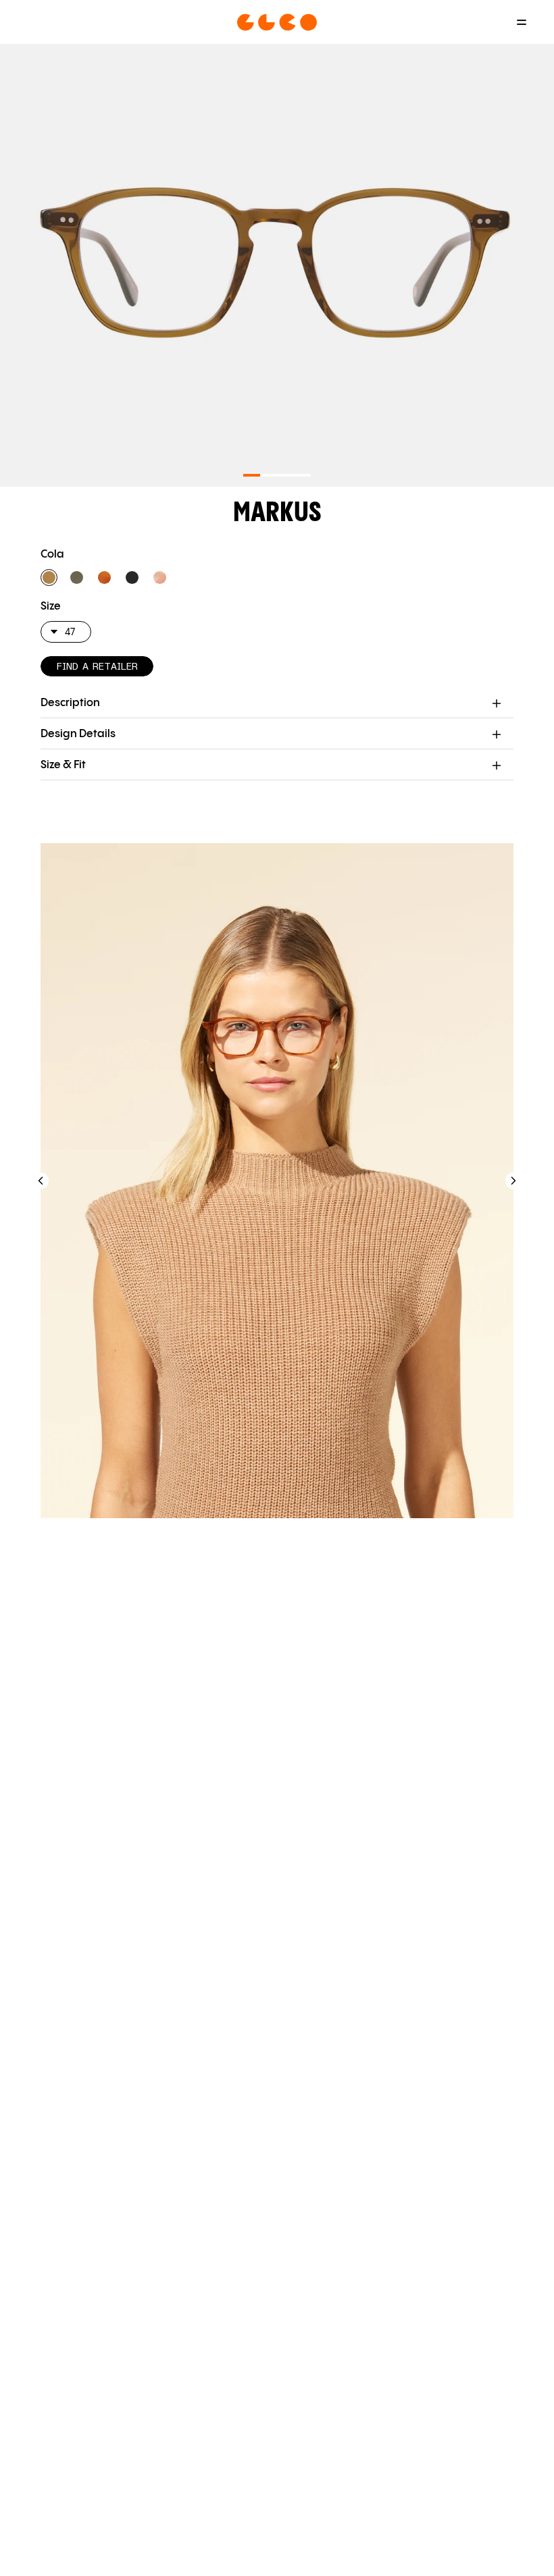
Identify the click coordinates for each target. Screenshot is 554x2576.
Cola (52, 555)
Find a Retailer (97, 667)
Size (51, 607)
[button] (49, 578)
